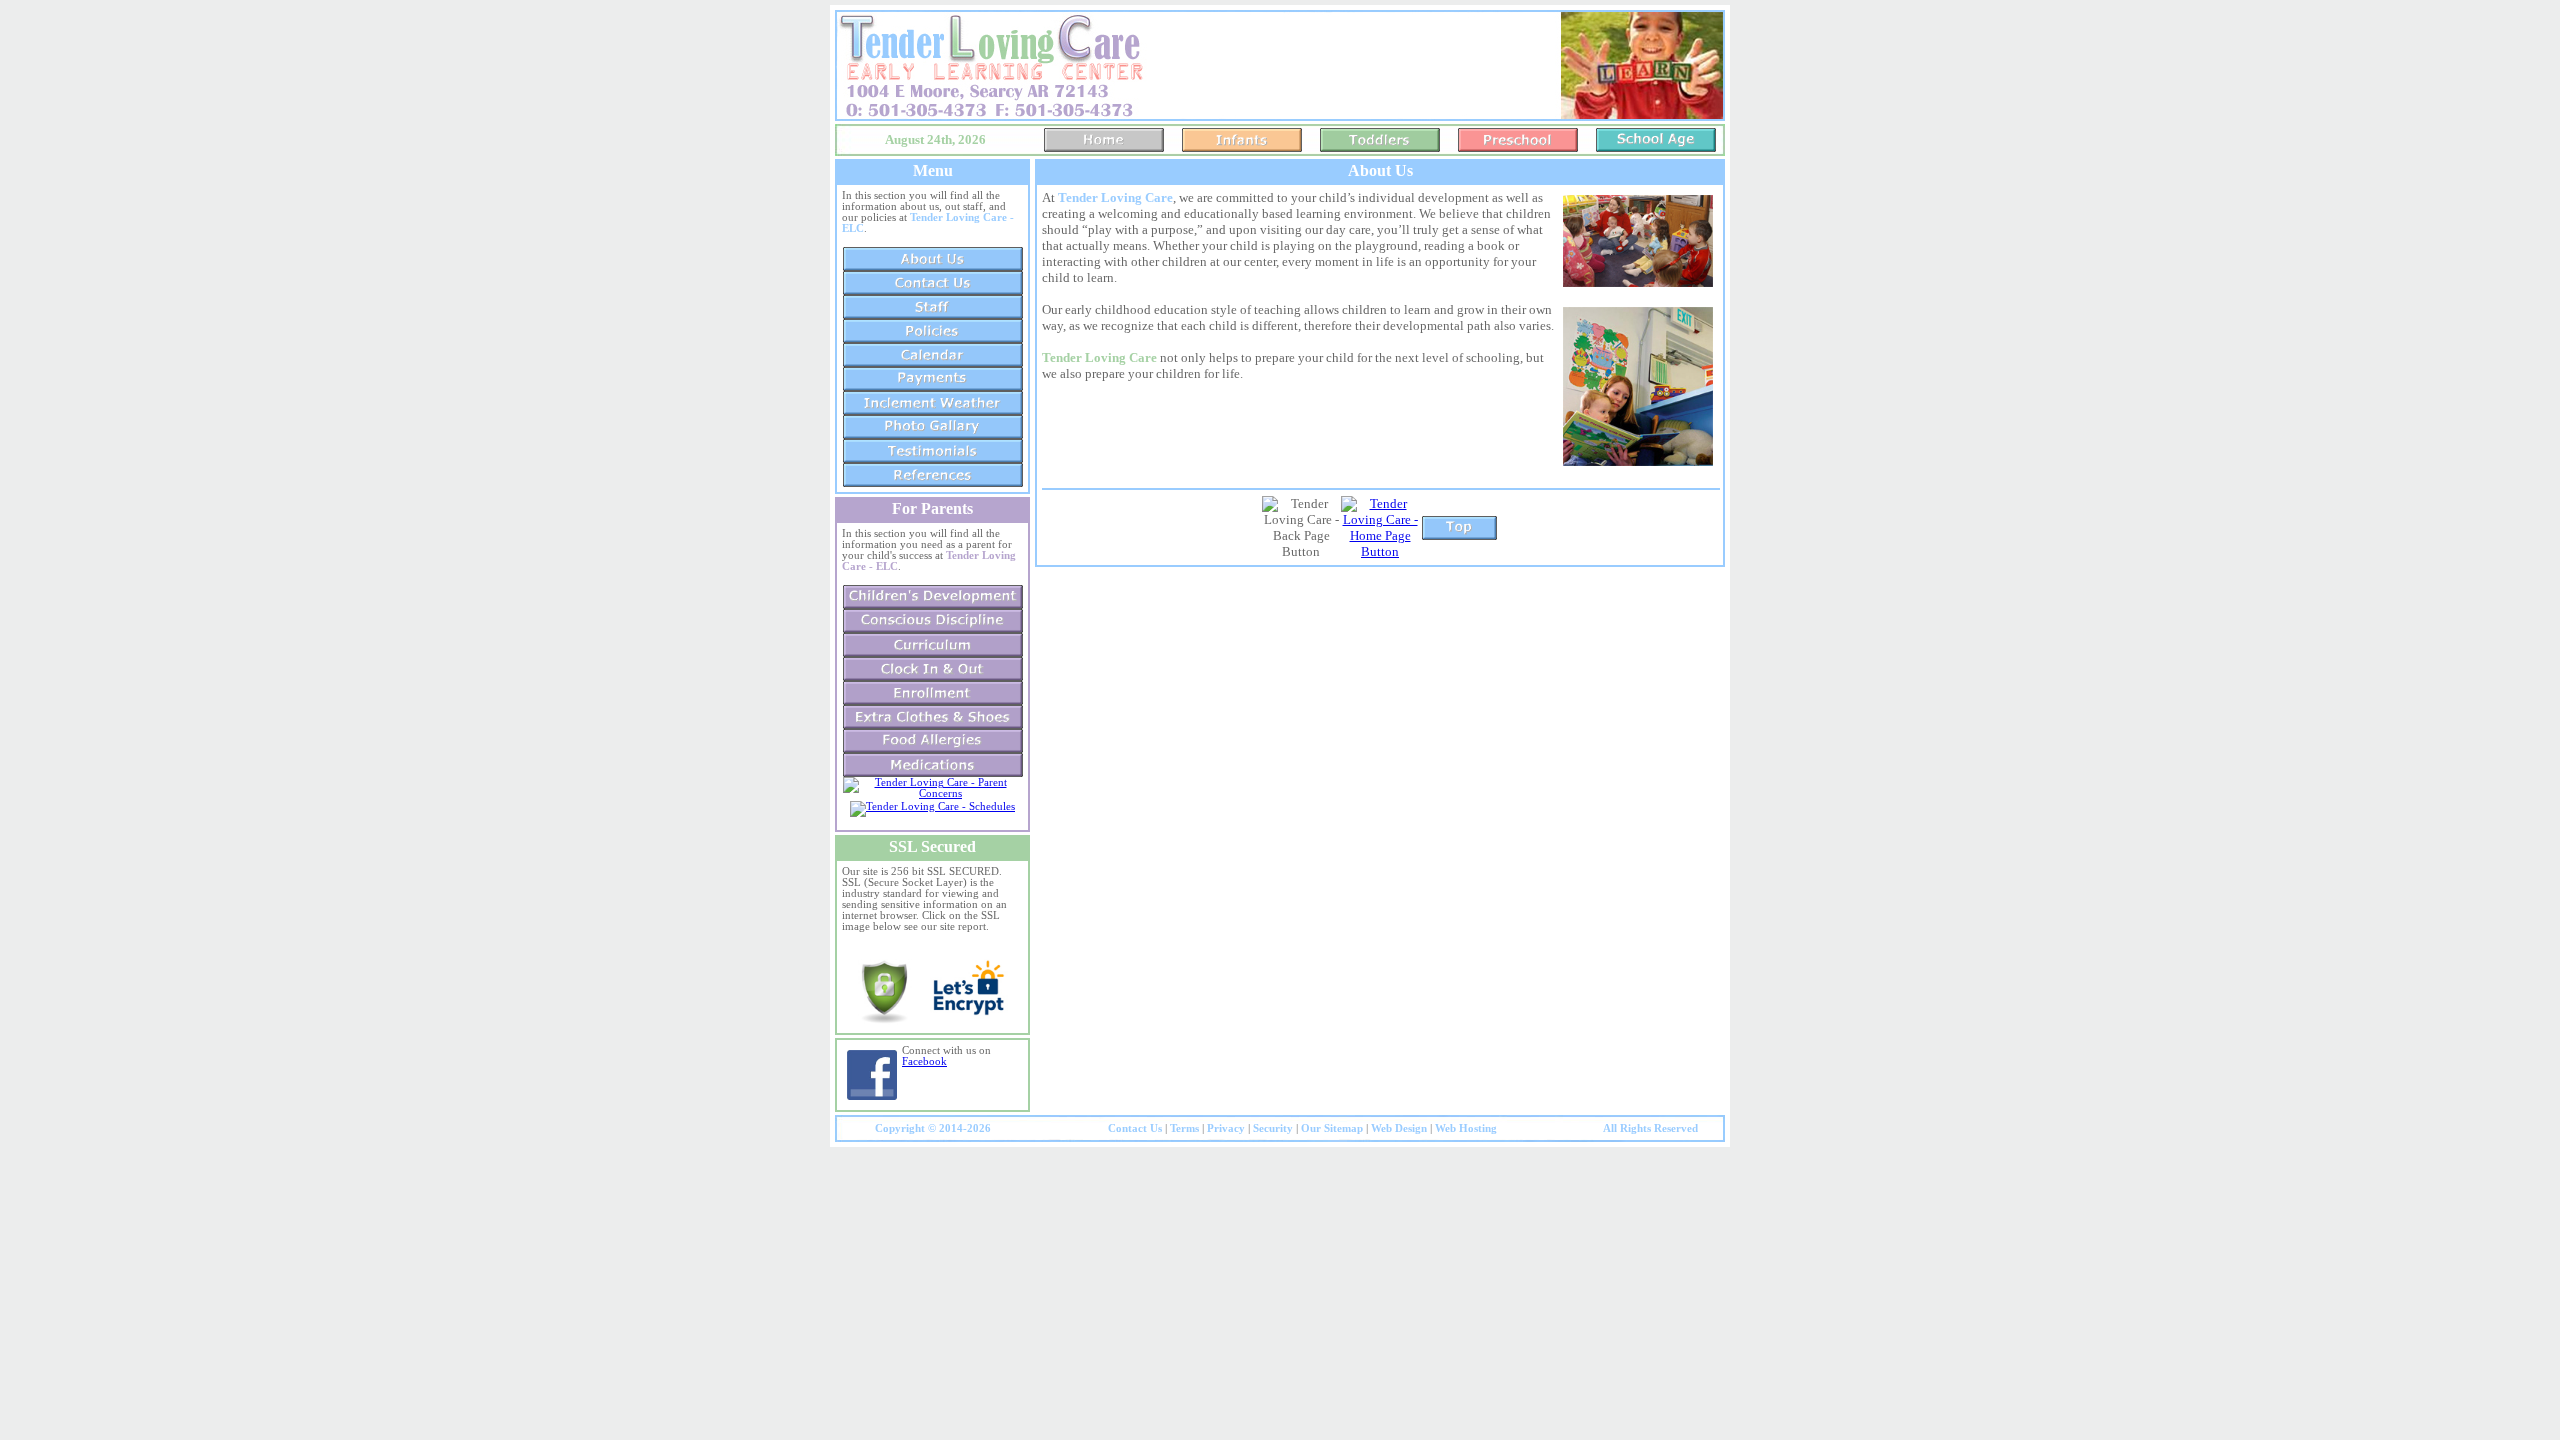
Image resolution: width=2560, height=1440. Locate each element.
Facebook (924, 1061)
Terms (1184, 1128)
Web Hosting (1466, 1128)
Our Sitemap (1332, 1128)
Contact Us (1135, 1128)
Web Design (1399, 1128)
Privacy (1226, 1128)
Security (1273, 1128)
